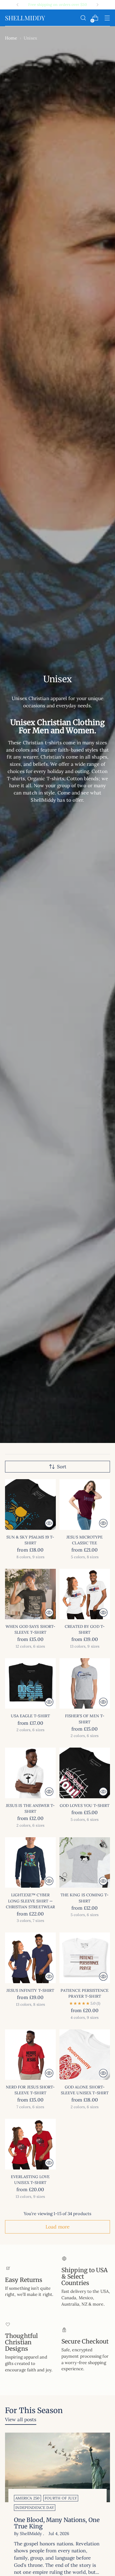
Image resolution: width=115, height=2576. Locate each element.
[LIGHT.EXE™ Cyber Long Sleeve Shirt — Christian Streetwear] (30, 1863)
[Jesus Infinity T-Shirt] (30, 1958)
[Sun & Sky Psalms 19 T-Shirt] (30, 1504)
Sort (62, 1467)
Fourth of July (61, 2498)
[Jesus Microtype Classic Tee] (85, 1504)
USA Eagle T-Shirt (30, 1716)
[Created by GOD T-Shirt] (85, 1594)
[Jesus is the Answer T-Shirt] (30, 1773)
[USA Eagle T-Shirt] (30, 1684)
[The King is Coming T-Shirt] (85, 1863)
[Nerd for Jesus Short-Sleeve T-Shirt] (30, 2055)
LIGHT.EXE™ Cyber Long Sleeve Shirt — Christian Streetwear (30, 1901)
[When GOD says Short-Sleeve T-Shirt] (30, 1594)
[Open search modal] (83, 18)
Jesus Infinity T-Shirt (30, 1990)
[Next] (97, 5)
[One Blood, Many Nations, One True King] (57, 2468)
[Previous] (18, 5)
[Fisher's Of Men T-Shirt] (85, 1684)
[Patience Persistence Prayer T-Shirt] (85, 1958)
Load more (57, 2227)
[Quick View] (49, 1523)
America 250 (27, 2498)
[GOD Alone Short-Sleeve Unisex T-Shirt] (85, 2055)
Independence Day (35, 2508)
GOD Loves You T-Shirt (85, 1806)
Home (11, 38)
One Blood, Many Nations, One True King (57, 2523)
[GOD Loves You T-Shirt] (85, 1773)
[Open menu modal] (107, 18)
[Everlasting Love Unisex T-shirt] (30, 2144)
